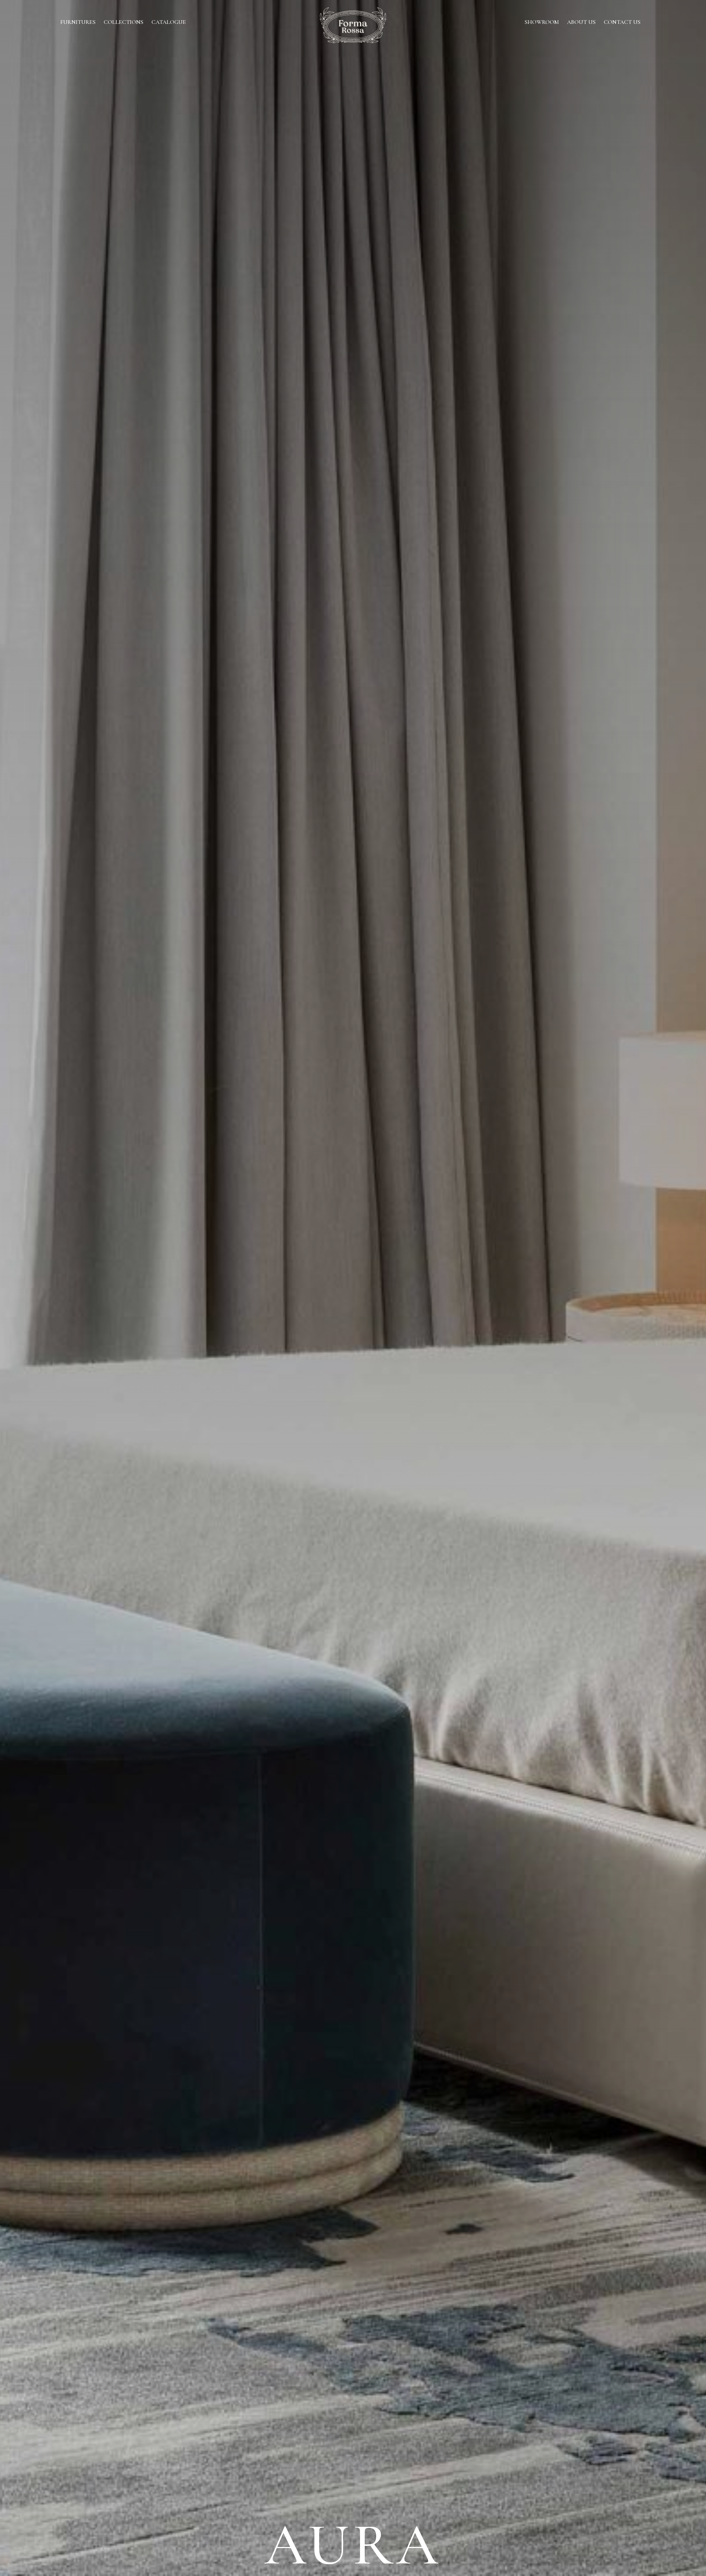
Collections (124, 23)
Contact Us (622, 23)
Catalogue (169, 23)
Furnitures (78, 23)
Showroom (542, 23)
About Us (581, 23)
